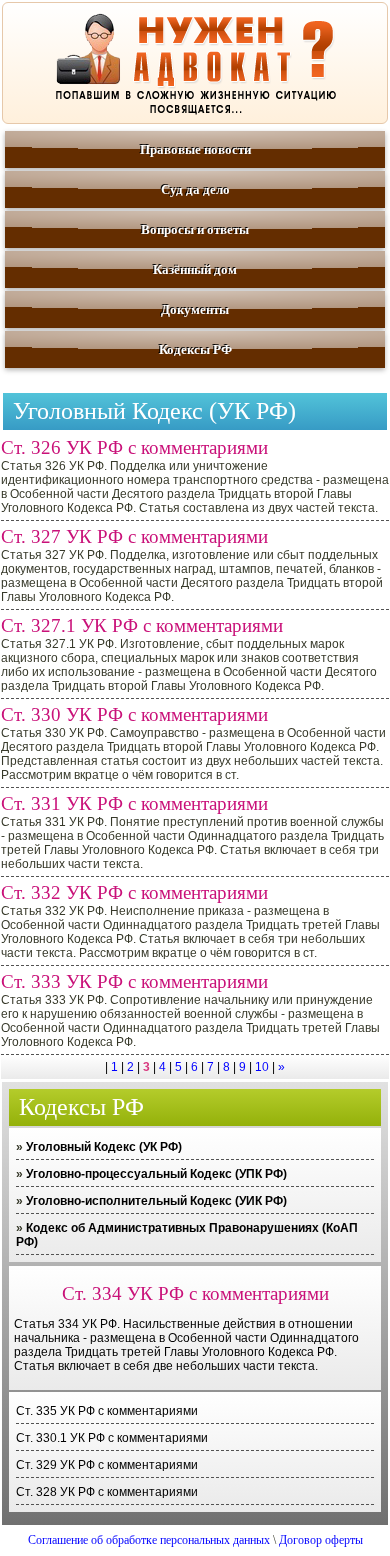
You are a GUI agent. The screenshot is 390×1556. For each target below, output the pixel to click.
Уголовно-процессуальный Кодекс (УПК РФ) (156, 1174)
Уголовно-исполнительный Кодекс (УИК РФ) (156, 1201)
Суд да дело (195, 189)
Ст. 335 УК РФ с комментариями (107, 1411)
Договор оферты (321, 1540)
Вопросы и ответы (195, 229)
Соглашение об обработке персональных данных (149, 1540)
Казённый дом (195, 269)
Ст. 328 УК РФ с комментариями (107, 1492)
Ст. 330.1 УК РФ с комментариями (112, 1438)
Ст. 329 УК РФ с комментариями (107, 1465)
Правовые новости (195, 149)
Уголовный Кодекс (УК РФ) (104, 1147)
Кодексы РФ (195, 349)
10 (262, 1067)
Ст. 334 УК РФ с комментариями (195, 1293)
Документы (195, 309)
